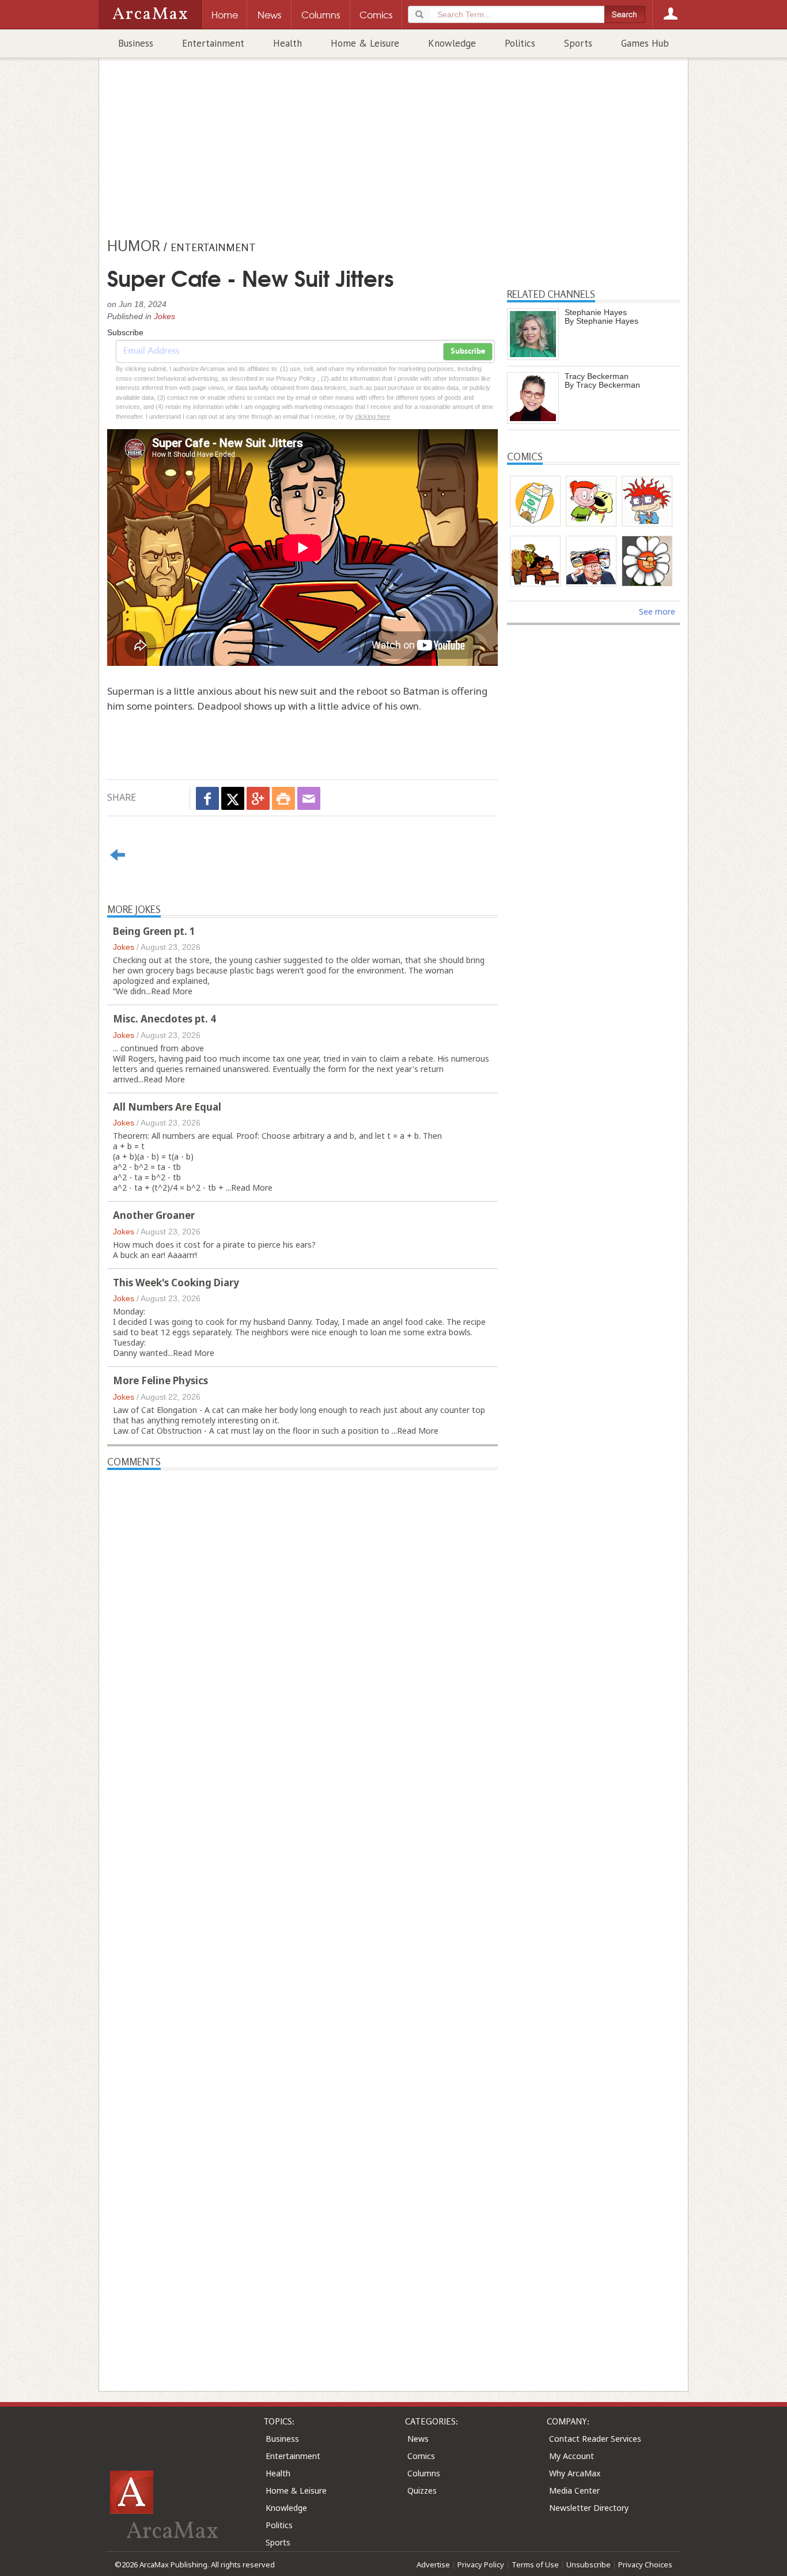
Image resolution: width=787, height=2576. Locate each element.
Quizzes (422, 2490)
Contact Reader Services (595, 2439)
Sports (578, 43)
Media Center (574, 2490)
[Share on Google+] (258, 798)
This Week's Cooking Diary (176, 1283)
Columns (424, 2473)
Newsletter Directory (589, 2508)
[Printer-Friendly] (283, 798)
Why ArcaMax (575, 2473)
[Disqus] (302, 1910)
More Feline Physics (160, 1380)
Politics (520, 43)
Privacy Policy (481, 2564)
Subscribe (468, 351)
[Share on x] (233, 798)
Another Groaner (154, 1215)
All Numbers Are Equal (167, 1107)
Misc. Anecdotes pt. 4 (164, 1019)
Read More (172, 991)
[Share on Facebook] (207, 798)
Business (136, 43)
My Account (572, 2456)
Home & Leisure (365, 43)
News (418, 2439)
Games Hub (645, 43)
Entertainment (213, 43)
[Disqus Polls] (302, 1614)
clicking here (372, 416)
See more (657, 611)
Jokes (164, 316)
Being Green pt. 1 (154, 931)
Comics (421, 2456)
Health (287, 43)
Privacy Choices (645, 2564)
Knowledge (452, 43)
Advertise (433, 2564)
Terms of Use (535, 2564)
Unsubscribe (589, 2564)
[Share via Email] (309, 798)
